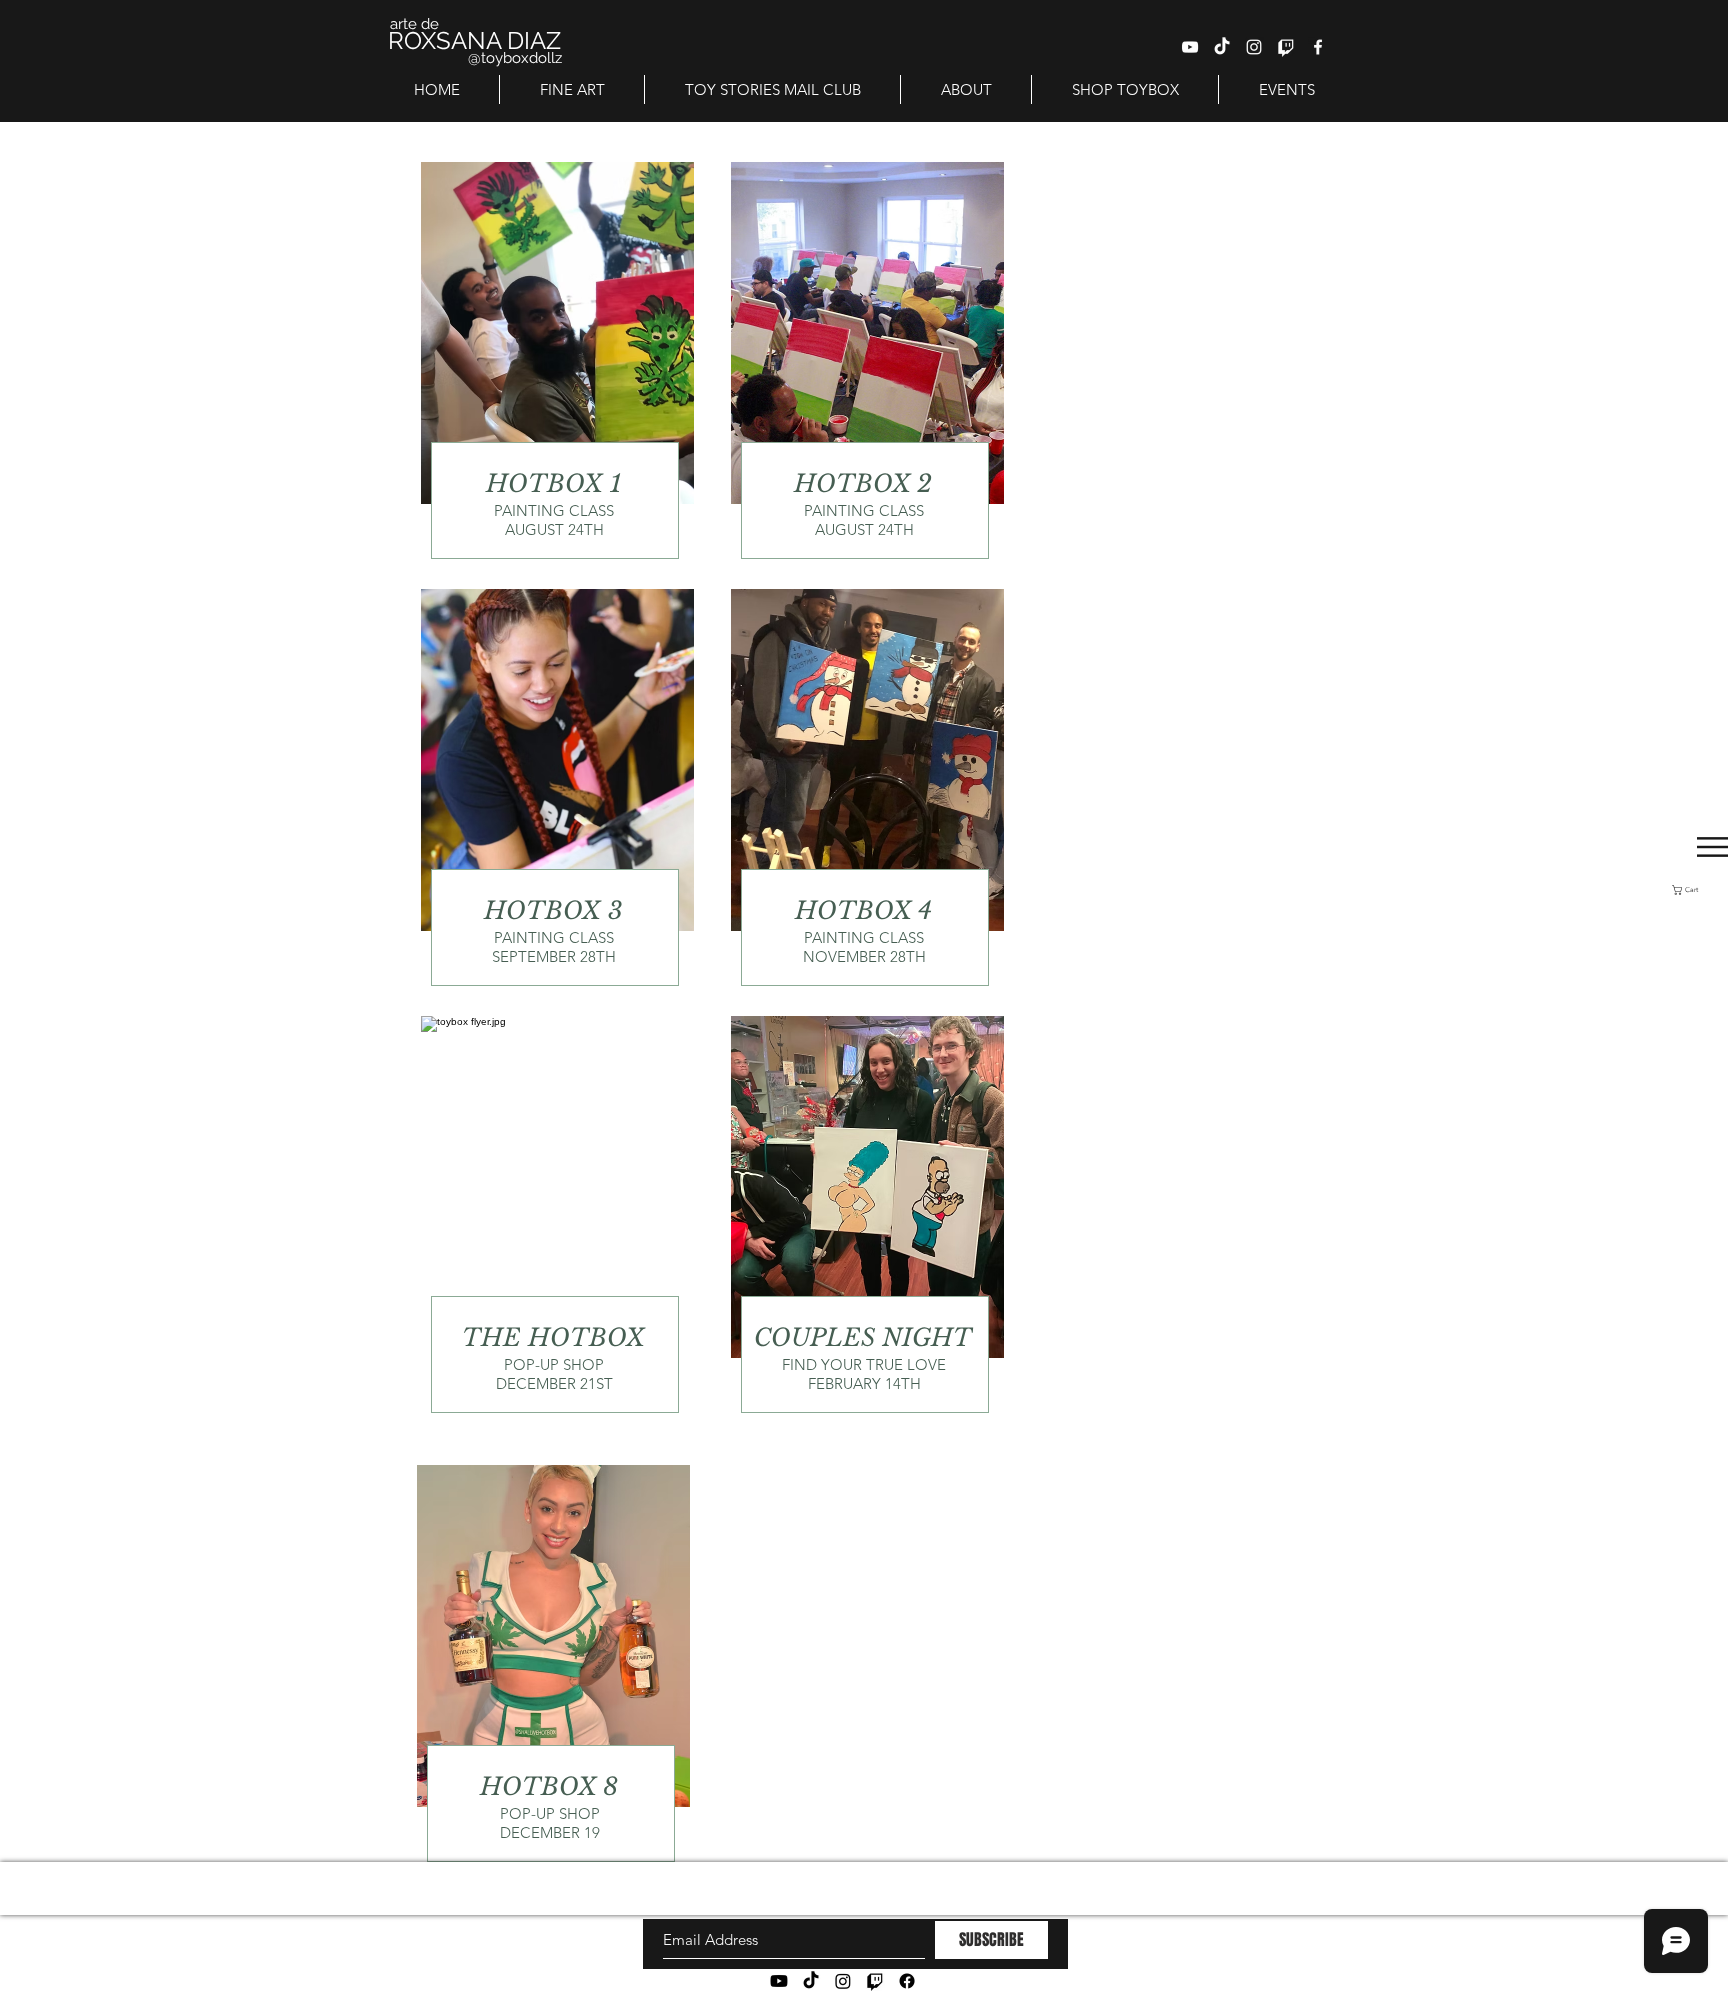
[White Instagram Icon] (1254, 47)
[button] (1700, 890)
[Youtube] (779, 1981)
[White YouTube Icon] (1190, 47)
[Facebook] (907, 1981)
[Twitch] (1286, 47)
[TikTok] (1222, 47)
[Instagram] (843, 1981)
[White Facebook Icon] (1318, 47)
